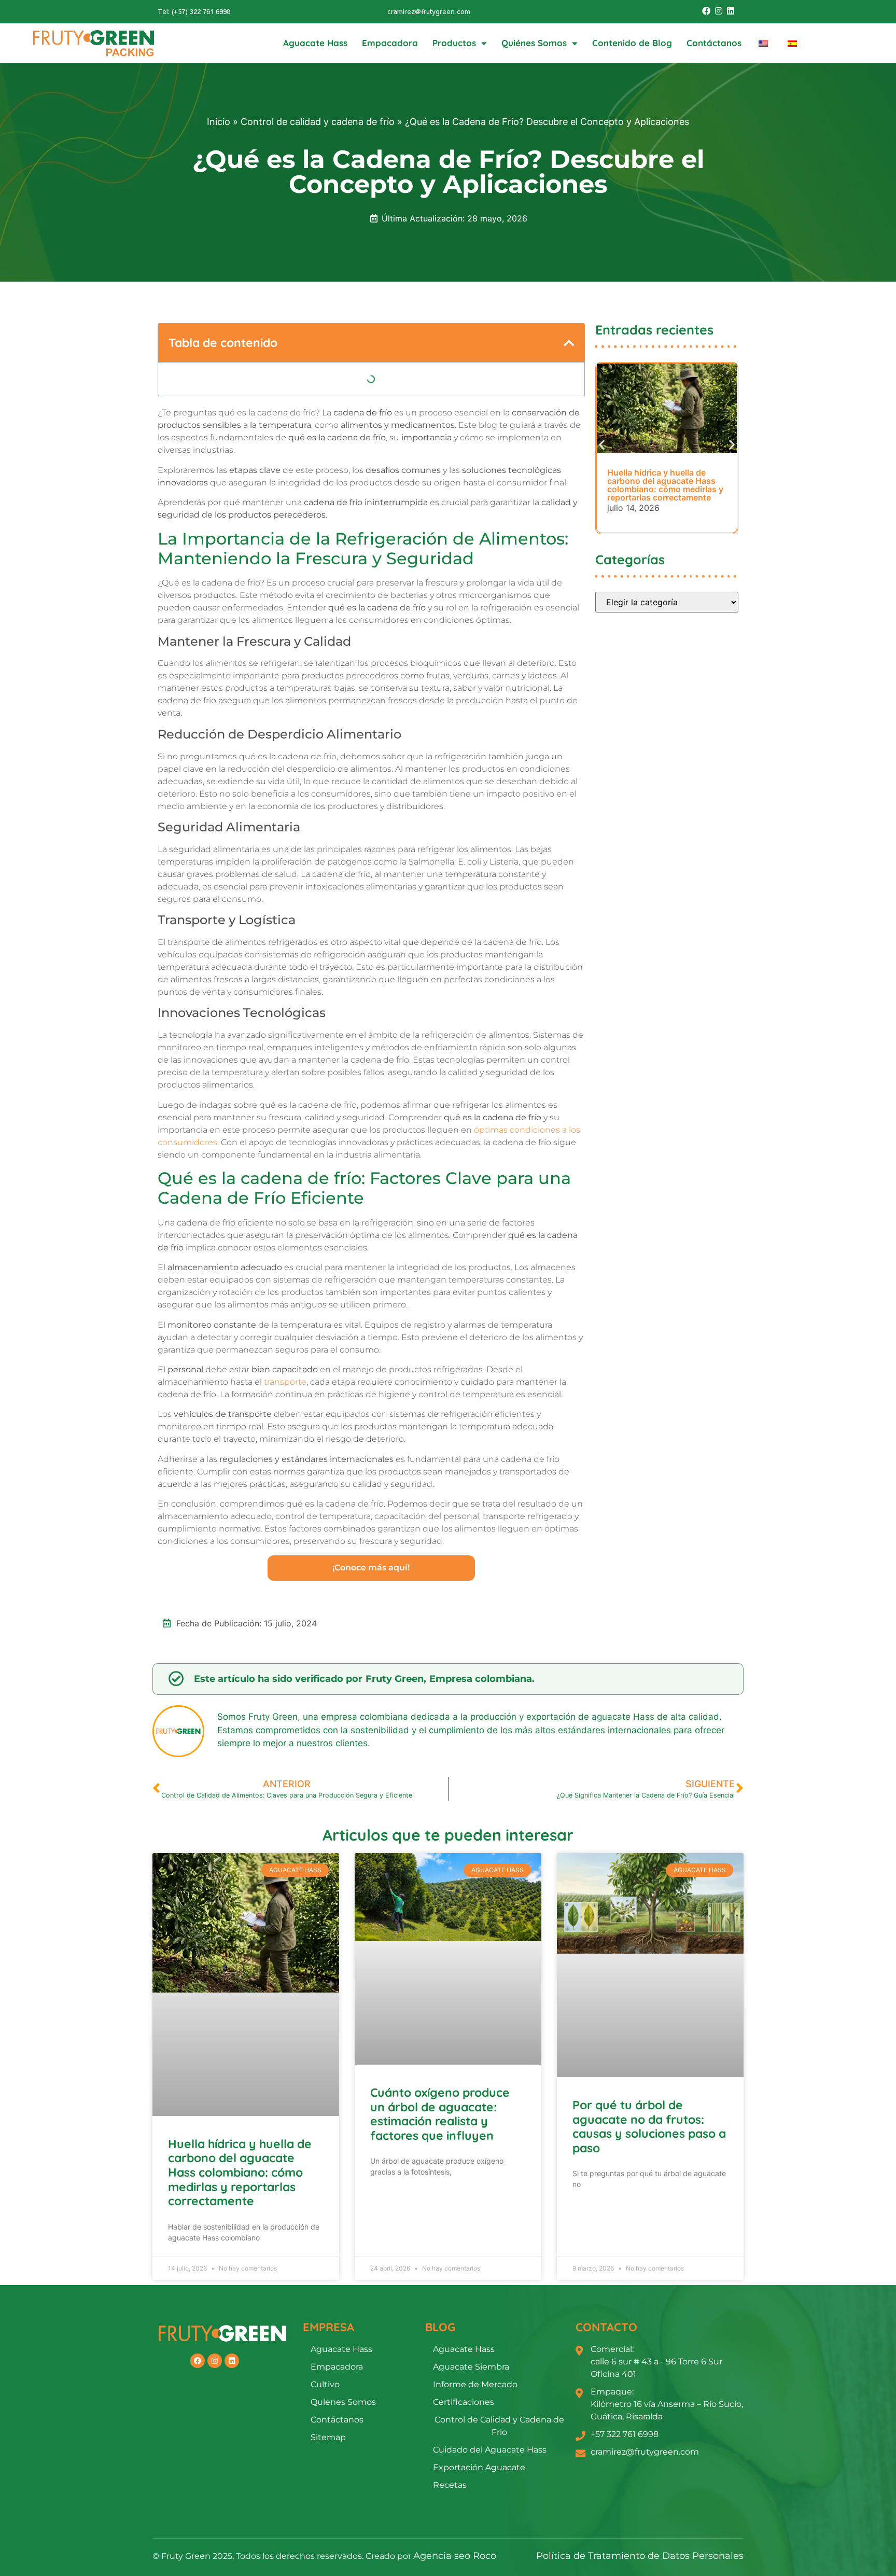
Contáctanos (714, 43)
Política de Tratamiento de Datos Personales (640, 2556)
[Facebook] (706, 11)
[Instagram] (718, 11)
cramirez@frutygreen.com (429, 11)
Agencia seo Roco (455, 2556)
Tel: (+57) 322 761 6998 (194, 11)
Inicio (219, 122)
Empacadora (390, 43)
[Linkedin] (731, 11)
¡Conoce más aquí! (371, 1568)
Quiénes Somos (534, 43)
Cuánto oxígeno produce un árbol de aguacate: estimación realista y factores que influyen (440, 2114)
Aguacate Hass (315, 43)
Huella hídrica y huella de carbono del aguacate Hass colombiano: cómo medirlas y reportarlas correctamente (240, 2172)
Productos (454, 43)
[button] (569, 343)
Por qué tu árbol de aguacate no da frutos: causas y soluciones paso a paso (649, 2126)
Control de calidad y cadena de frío (318, 122)
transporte (285, 1382)
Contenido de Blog (632, 43)
